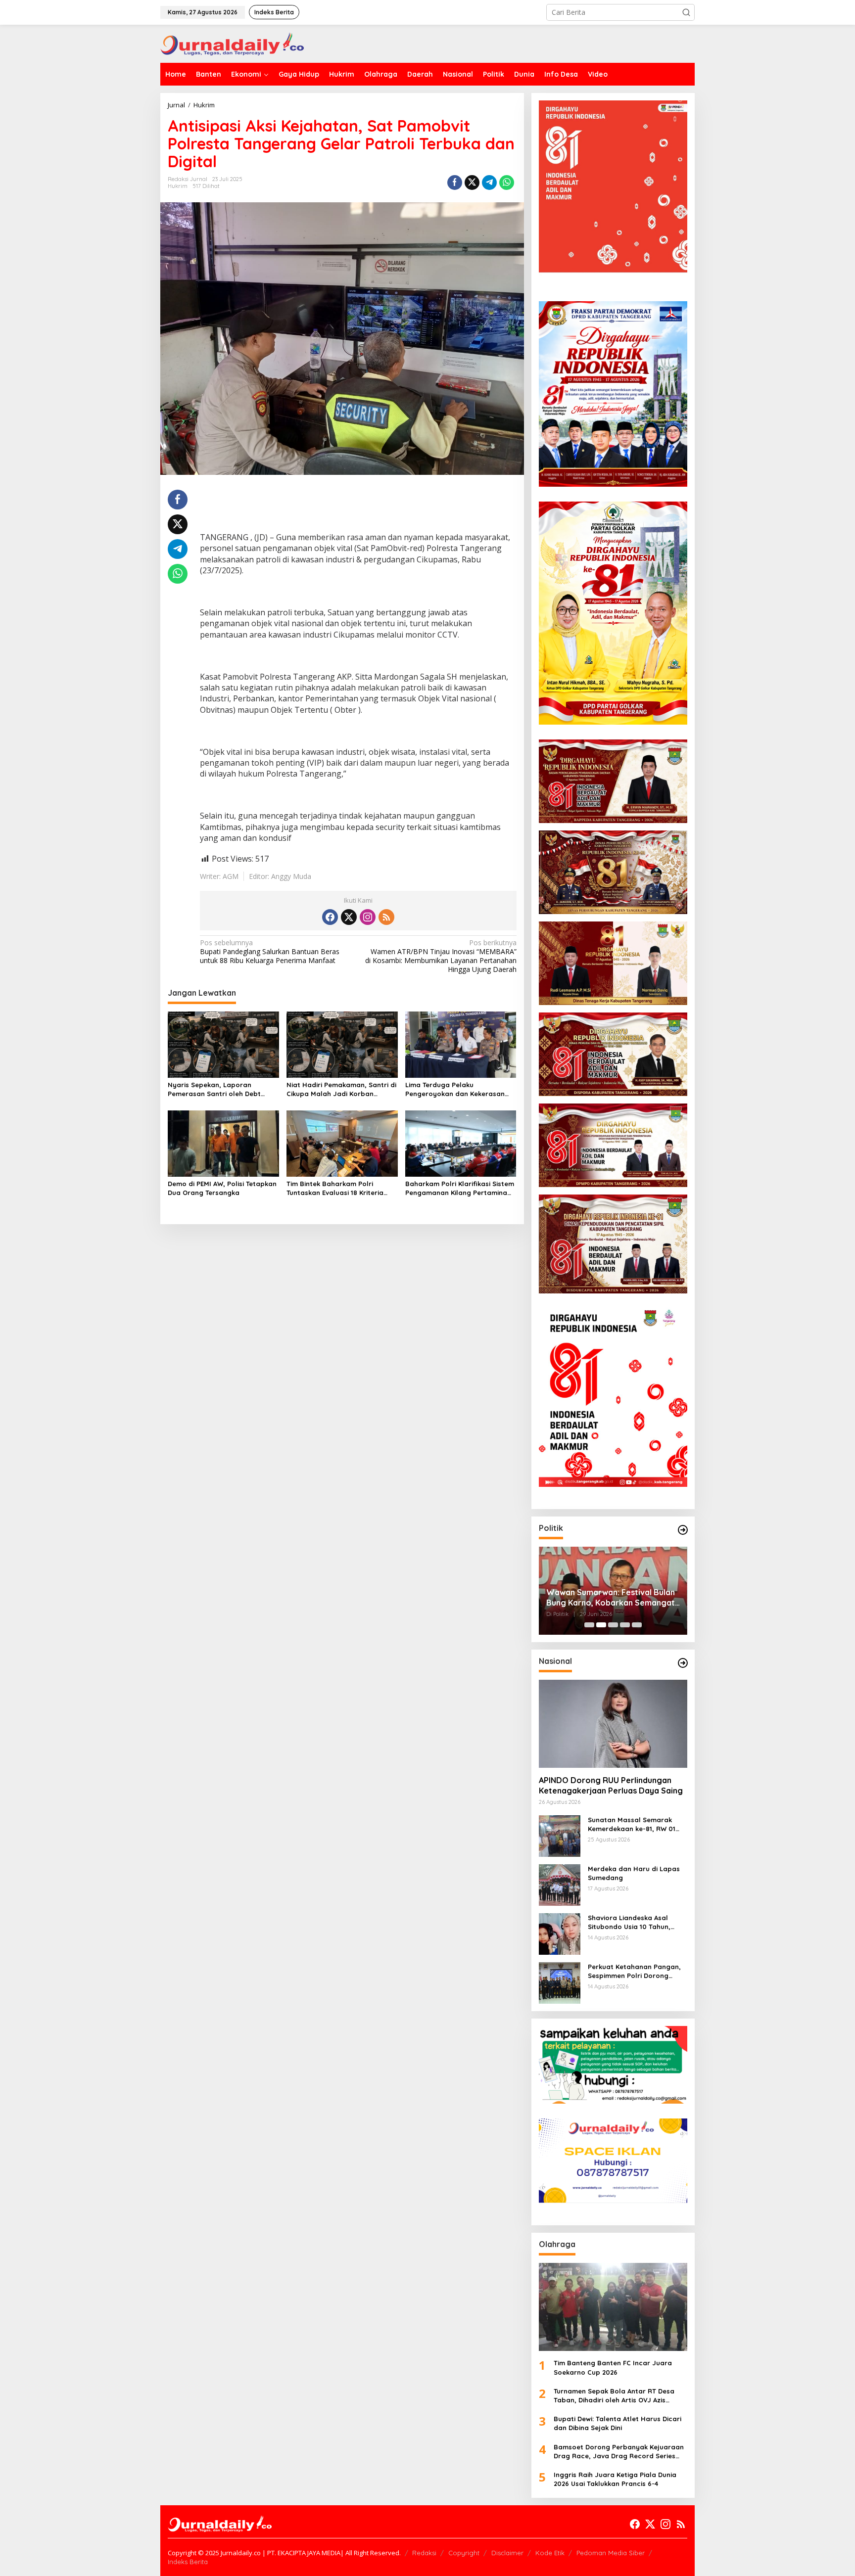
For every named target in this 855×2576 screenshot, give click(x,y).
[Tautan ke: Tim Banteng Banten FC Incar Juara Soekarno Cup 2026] (613, 2307)
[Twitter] (349, 917)
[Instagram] (368, 917)
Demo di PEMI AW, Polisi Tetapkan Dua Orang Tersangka (222, 1188)
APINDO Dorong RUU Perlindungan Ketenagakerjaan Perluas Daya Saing (611, 1785)
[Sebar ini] (455, 183)
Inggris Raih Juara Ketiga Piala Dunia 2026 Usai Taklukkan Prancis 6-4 (615, 2479)
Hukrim (178, 186)
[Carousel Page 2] (601, 1625)
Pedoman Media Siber (611, 2553)
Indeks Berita (188, 2562)
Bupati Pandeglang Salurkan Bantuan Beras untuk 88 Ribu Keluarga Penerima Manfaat (270, 952)
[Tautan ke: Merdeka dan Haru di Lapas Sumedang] (560, 1884)
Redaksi (424, 2553)
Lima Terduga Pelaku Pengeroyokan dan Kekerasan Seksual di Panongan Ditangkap (458, 1089)
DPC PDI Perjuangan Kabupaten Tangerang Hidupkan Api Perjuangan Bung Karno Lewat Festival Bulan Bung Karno (607, 1598)
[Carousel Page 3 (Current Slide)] (613, 1625)
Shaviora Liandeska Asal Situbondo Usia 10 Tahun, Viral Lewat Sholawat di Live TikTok (634, 1922)
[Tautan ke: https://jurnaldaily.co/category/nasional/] (683, 1663)
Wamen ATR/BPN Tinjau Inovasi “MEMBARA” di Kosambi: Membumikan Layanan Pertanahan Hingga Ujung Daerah (441, 956)
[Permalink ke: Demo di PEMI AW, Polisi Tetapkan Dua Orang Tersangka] (223, 1143)
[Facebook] (330, 917)
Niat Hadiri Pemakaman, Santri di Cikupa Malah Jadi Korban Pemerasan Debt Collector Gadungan (341, 1089)
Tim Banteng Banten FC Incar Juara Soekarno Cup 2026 (613, 2367)
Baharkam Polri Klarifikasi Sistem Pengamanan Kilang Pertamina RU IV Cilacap (460, 1188)
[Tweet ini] (472, 183)
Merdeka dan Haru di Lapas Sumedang (634, 1873)
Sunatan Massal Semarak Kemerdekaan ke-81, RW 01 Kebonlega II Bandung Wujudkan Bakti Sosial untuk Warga (634, 1824)
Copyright (464, 2553)
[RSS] (386, 917)
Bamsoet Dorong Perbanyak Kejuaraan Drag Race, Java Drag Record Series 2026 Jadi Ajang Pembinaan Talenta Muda (619, 2452)
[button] (686, 12)
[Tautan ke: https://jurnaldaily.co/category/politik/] (683, 1530)
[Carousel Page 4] (625, 1625)
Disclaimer (507, 2553)
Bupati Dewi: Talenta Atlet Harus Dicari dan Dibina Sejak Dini (617, 2423)
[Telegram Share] (489, 183)
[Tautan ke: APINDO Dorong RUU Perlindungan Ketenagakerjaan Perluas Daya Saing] (613, 1724)
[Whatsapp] (507, 183)
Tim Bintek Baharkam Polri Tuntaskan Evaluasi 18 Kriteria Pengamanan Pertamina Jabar (337, 1188)
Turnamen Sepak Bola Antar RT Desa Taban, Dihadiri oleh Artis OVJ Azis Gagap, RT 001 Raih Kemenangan (614, 2396)
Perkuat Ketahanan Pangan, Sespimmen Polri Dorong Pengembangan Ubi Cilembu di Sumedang (634, 1971)
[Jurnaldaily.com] (232, 43)
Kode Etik (550, 2553)
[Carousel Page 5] (637, 1625)
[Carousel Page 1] (589, 1625)
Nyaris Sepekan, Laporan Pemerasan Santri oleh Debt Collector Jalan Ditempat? (214, 1089)
